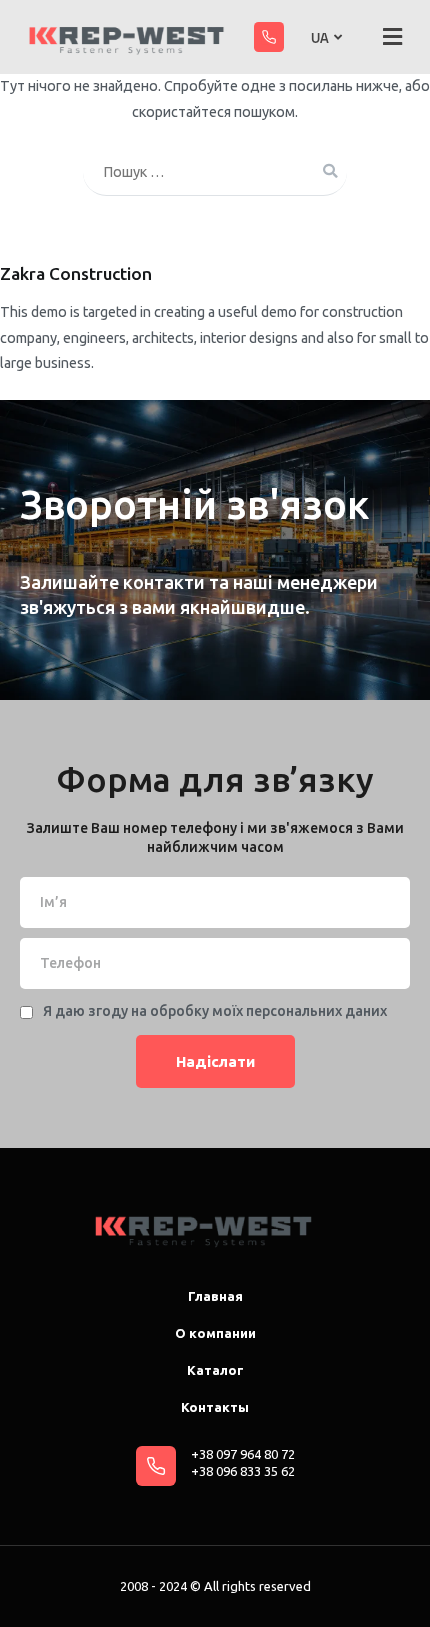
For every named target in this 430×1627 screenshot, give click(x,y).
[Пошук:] (215, 172)
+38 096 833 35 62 (243, 1471)
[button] (393, 36)
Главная (215, 1296)
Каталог (215, 1370)
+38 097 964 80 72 (243, 1454)
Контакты (215, 1407)
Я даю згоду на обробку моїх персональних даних (215, 1011)
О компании (215, 1333)
